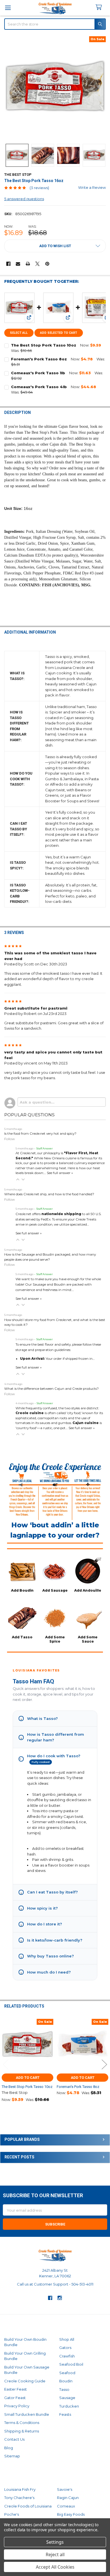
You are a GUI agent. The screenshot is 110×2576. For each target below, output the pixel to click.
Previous (6, 2065)
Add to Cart (28, 2078)
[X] (37, 264)
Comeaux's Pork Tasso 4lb (39, 387)
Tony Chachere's (19, 2498)
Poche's (12, 2514)
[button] (55, 246)
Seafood (67, 2373)
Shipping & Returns (22, 2431)
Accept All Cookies (55, 2567)
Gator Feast (15, 2398)
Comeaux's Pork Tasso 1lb (38, 373)
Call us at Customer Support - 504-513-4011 (55, 2284)
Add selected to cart (59, 333)
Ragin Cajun (68, 2498)
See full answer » (60, 1173)
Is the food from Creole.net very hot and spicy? (40, 1134)
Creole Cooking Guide (25, 2381)
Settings (55, 2542)
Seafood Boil (71, 2364)
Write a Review (92, 187)
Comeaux (66, 2506)
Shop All (67, 2339)
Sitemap (12, 2456)
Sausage (67, 2398)
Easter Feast (16, 2389)
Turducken (69, 2406)
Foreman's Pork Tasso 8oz (39, 359)
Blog (9, 2448)
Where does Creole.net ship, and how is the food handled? (49, 1194)
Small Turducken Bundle (27, 2414)
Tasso (64, 2389)
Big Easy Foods (71, 2514)
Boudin (66, 2381)
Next (104, 2065)
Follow (10, 1139)
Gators (65, 2348)
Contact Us (14, 2439)
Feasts (65, 2414)
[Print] (28, 264)
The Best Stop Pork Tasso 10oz (44, 345)
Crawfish (67, 2356)
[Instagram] (60, 2298)
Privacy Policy (17, 2406)
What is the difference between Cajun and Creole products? (51, 1389)
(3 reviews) (39, 188)
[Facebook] (8, 264)
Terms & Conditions (22, 2423)
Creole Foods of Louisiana (28, 2506)
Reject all (55, 2554)
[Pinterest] (47, 264)
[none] (55, 87)
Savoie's (65, 2489)
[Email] (18, 264)
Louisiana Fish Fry (20, 2489)
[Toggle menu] (8, 8)
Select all (19, 333)
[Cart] (101, 8)
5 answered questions (24, 199)
